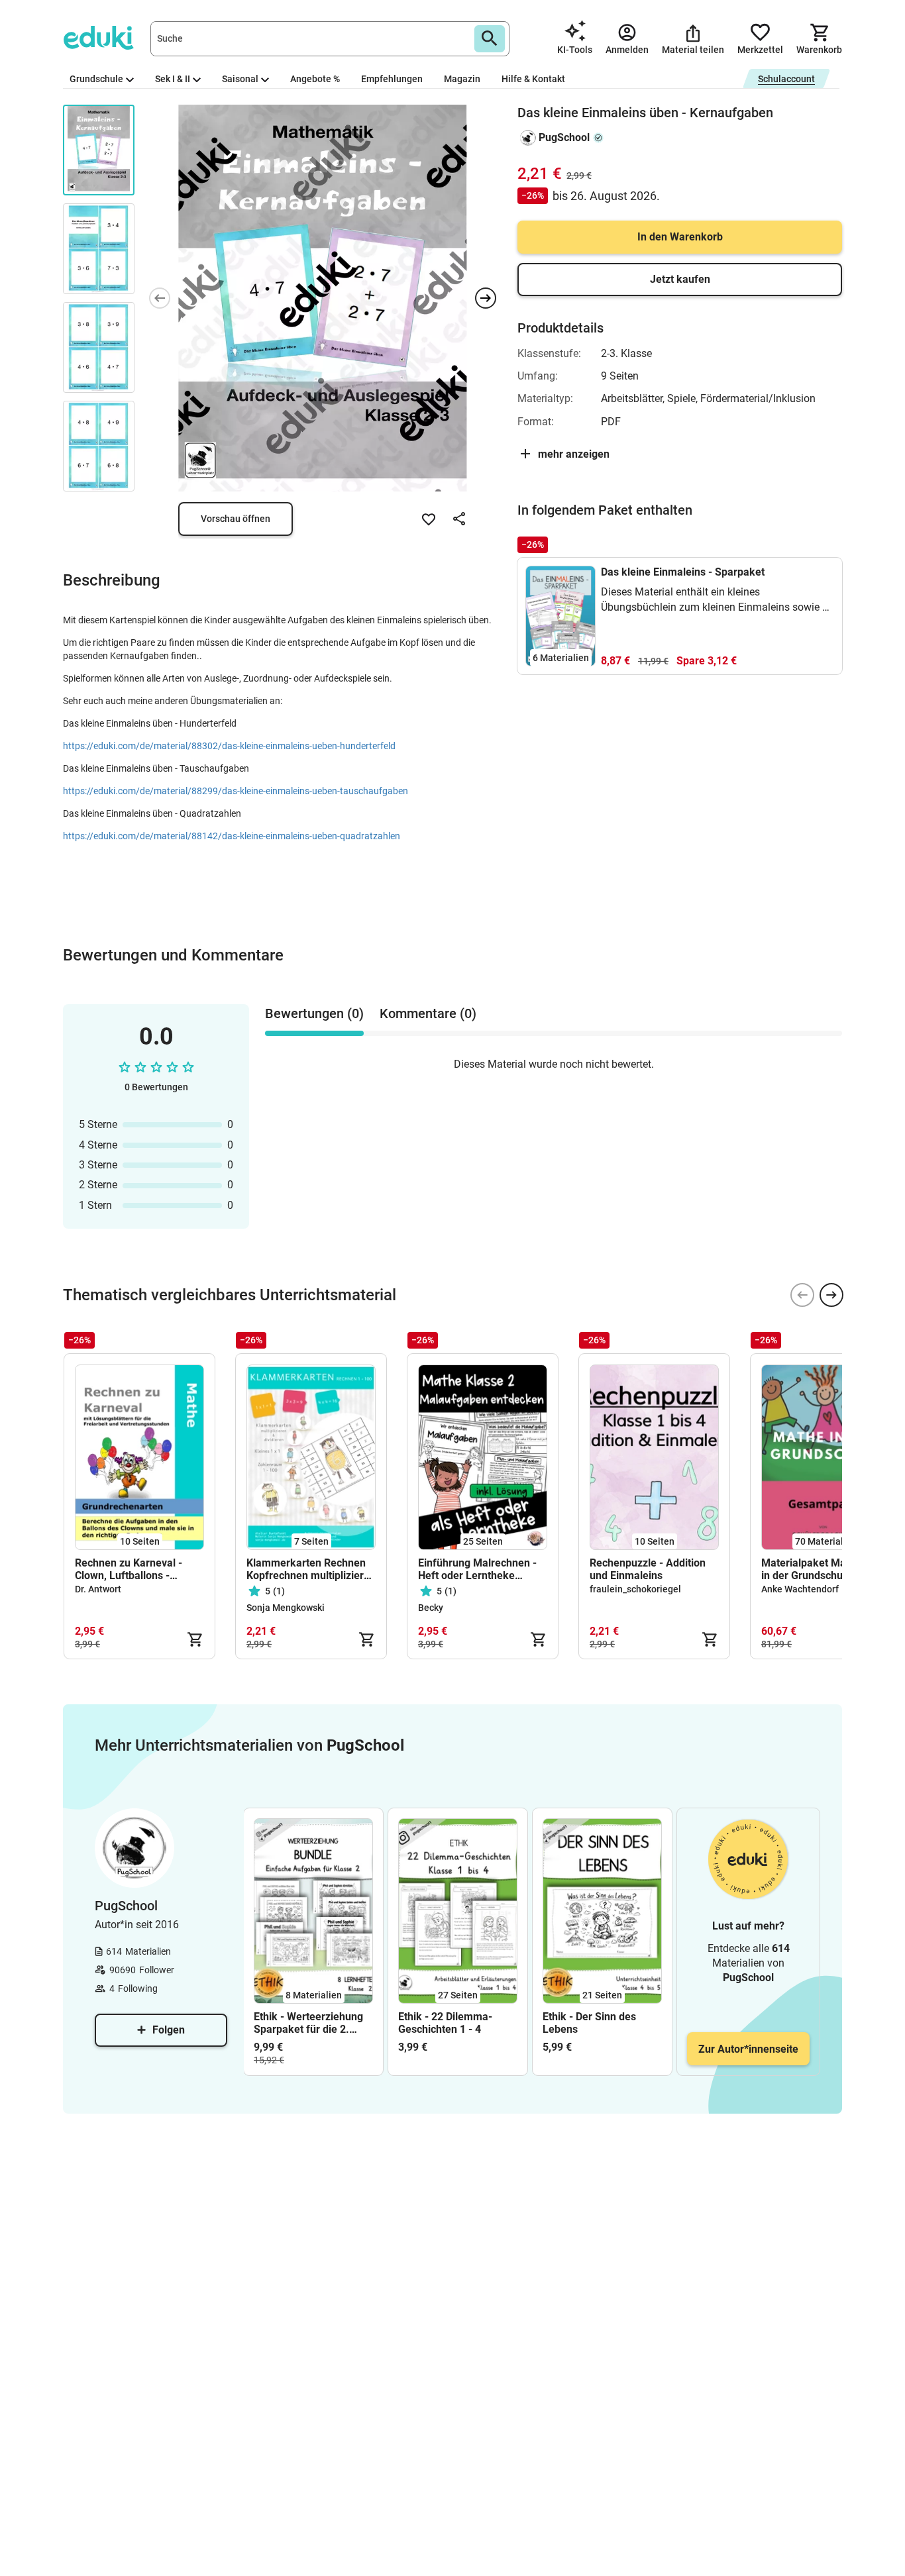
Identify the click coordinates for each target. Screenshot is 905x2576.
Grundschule (96, 79)
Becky (431, 1608)
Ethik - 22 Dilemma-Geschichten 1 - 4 (445, 2023)
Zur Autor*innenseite (748, 2049)
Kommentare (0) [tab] (428, 1013)
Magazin (462, 79)
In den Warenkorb (680, 237)
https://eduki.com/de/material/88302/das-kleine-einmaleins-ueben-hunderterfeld (229, 746)
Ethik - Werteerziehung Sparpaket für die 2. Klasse (308, 2023)
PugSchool (564, 137)
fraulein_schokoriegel (635, 1589)
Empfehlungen (392, 79)
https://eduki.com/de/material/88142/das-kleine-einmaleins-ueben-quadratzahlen (232, 836)
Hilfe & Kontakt (533, 79)
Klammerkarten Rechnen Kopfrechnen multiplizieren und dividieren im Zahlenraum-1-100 (311, 1569)
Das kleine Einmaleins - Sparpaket (683, 572)
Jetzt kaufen (680, 279)
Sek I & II (173, 79)
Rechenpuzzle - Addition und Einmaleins (648, 1569)
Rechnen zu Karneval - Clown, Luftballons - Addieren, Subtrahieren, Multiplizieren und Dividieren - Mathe (132, 1569)
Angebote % (315, 79)
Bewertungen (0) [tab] (314, 1013)
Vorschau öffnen (236, 519)
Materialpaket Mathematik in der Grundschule (825, 1569)
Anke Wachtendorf (800, 1589)
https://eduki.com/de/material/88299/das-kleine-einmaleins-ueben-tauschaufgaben (236, 791)
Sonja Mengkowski (286, 1608)
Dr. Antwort (98, 1589)
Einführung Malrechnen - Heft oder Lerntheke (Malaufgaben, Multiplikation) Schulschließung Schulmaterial (477, 1569)
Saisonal (240, 79)
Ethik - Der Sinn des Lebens (589, 2023)
